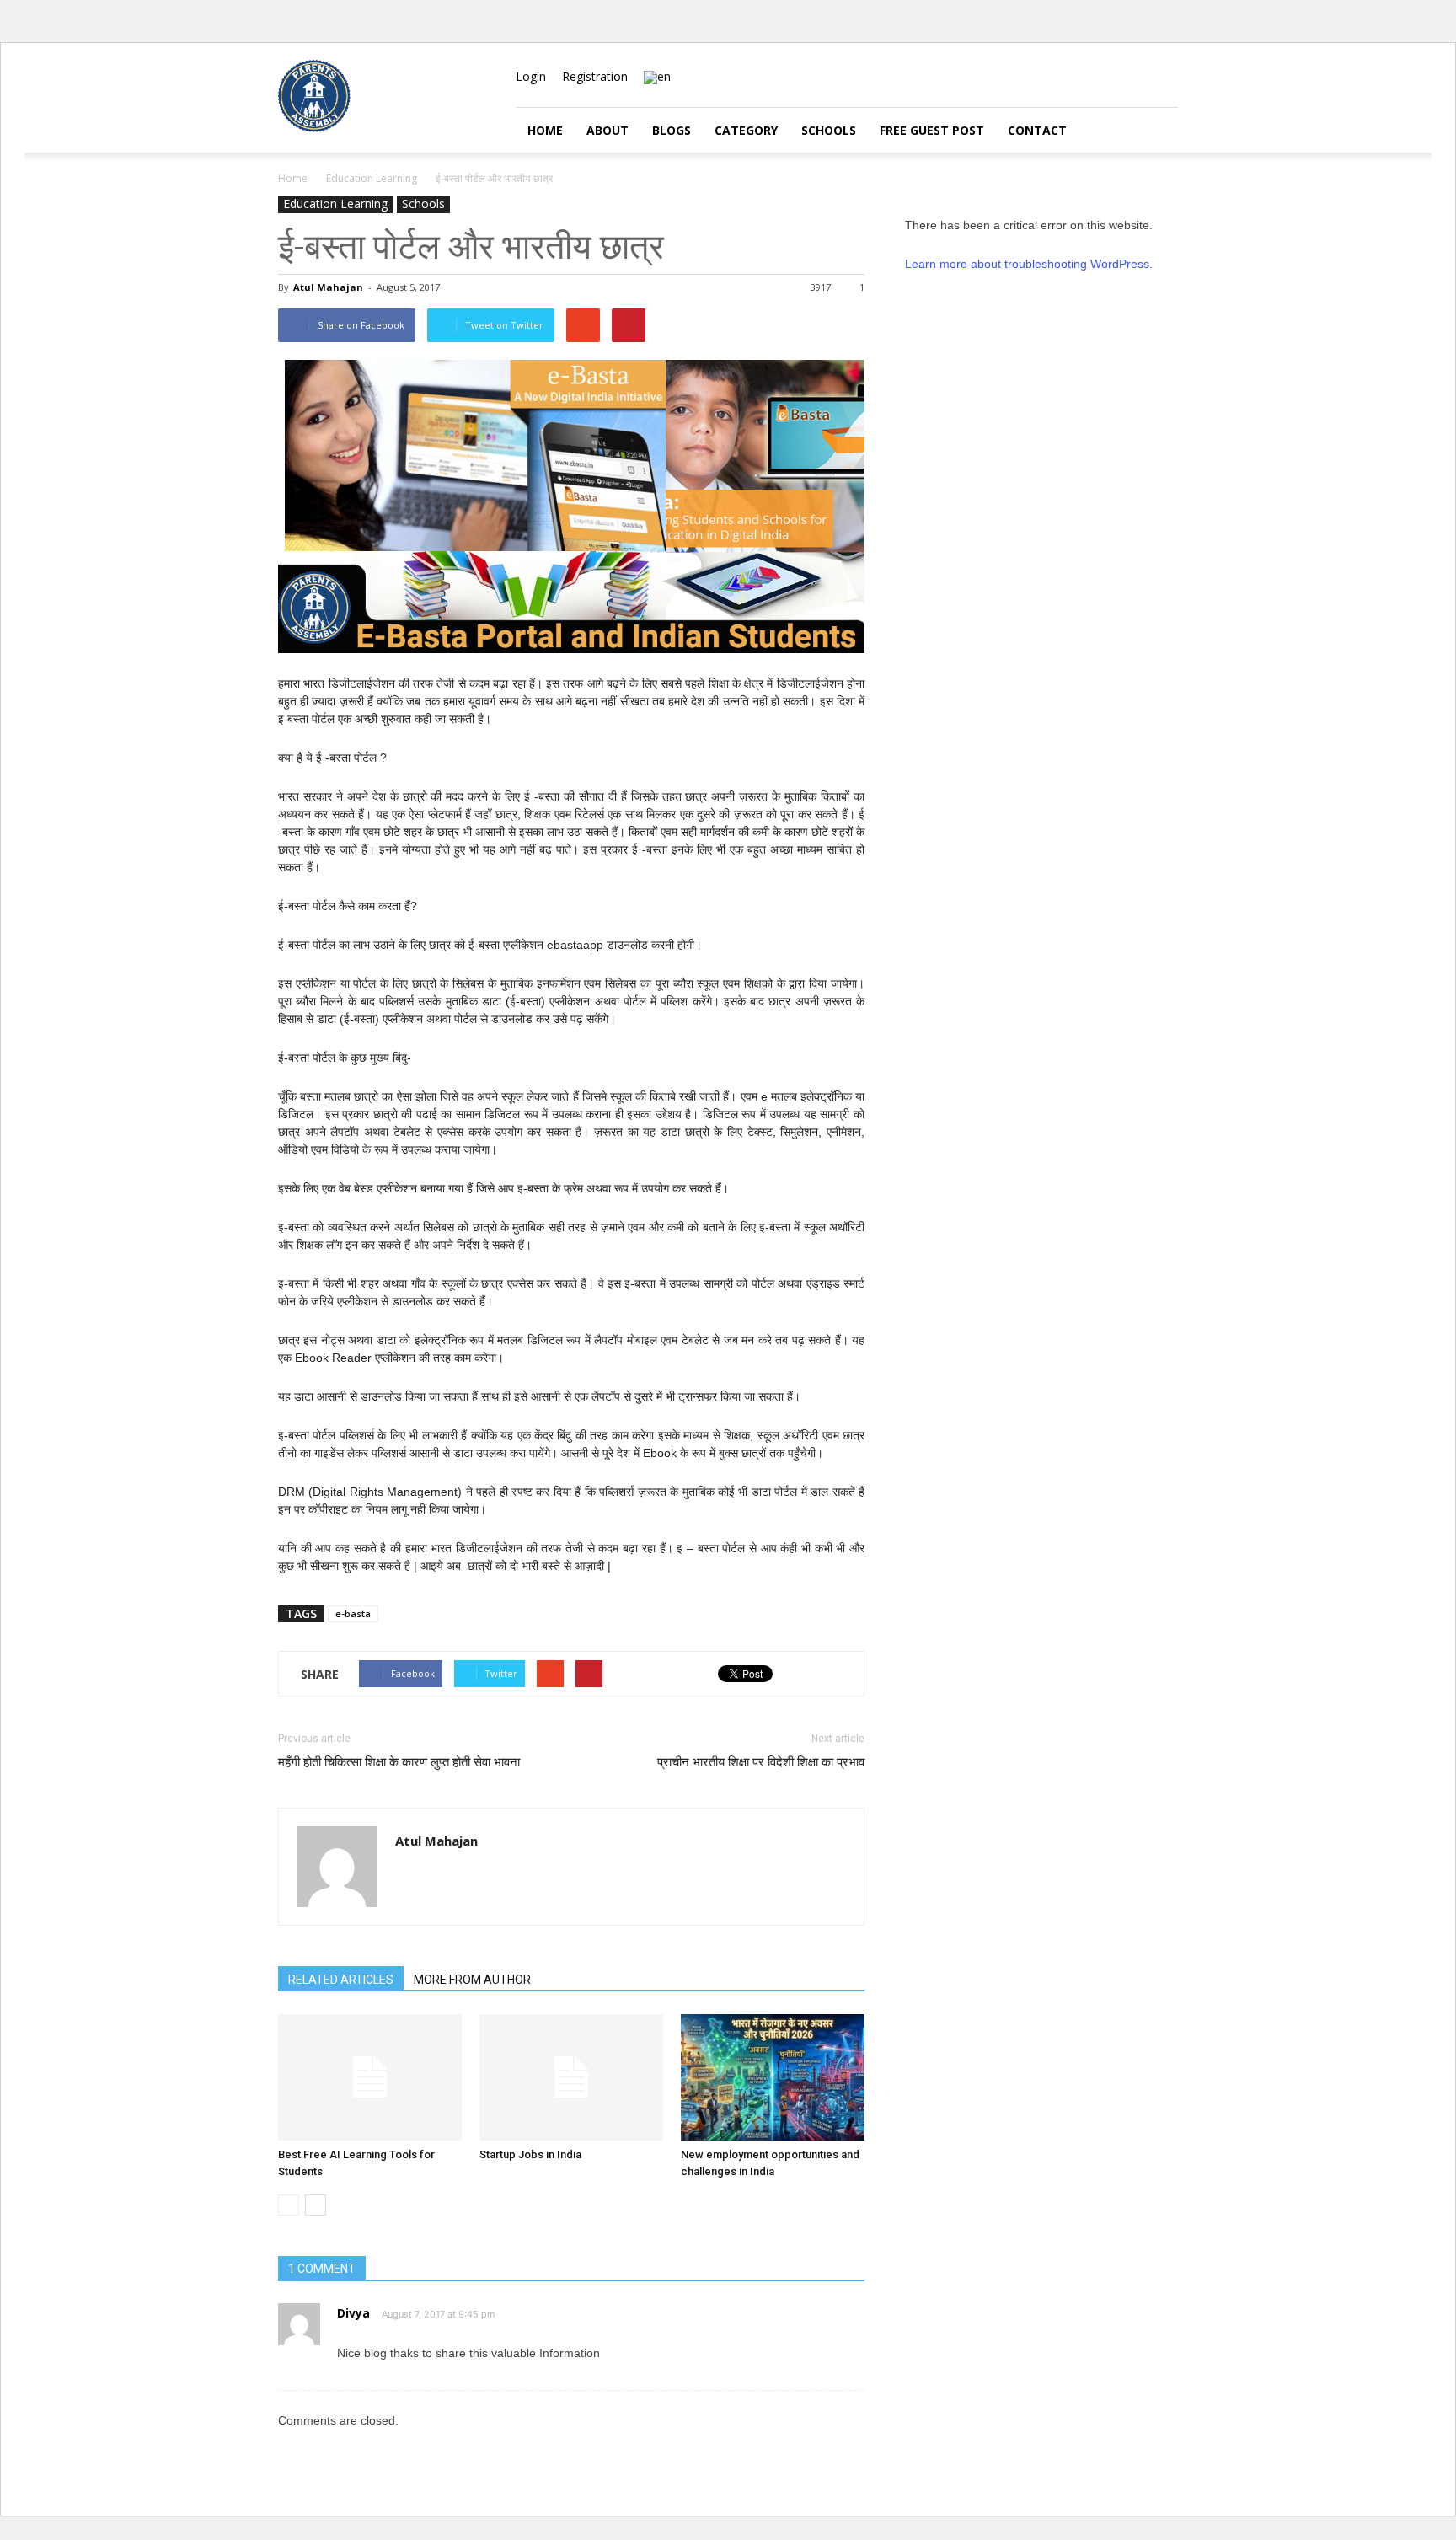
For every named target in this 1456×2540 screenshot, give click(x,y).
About (608, 130)
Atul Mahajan (328, 287)
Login (531, 76)
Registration (595, 76)
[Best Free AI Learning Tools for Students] (370, 2077)
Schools (829, 130)
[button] (1158, 131)
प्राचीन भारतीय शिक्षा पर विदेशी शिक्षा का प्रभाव (761, 1762)
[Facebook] (1110, 77)
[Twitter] (1165, 77)
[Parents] (314, 128)
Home (545, 130)
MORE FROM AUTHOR (472, 1980)
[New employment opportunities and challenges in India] (773, 2077)
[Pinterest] (1137, 77)
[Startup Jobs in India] (571, 2077)
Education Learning (335, 204)
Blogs (672, 130)
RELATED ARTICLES (341, 1980)
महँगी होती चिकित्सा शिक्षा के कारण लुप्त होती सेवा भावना (399, 1762)
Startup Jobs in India (530, 2154)
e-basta (353, 1613)
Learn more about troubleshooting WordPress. (1029, 264)
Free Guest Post (932, 130)
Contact (1037, 130)
